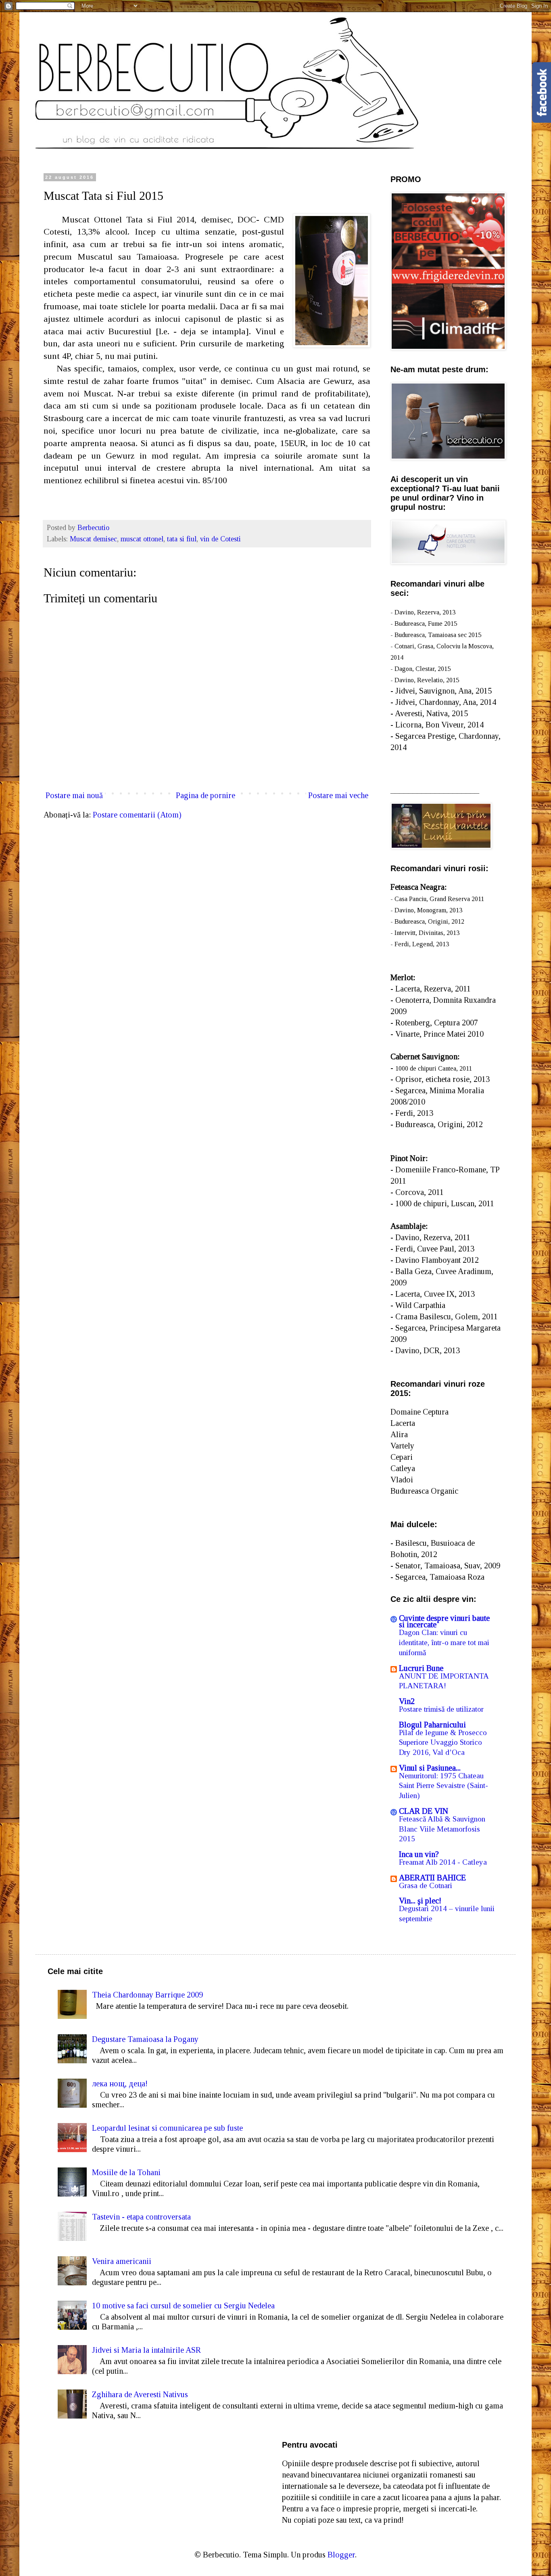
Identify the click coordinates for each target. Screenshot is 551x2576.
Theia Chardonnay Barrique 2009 (147, 1995)
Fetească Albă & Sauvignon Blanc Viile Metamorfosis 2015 (442, 1829)
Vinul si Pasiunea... (430, 1768)
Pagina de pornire (206, 795)
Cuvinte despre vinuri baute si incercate (444, 1621)
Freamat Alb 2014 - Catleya (443, 1862)
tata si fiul (182, 539)
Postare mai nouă (74, 795)
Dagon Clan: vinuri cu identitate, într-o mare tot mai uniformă (444, 1642)
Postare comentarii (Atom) (137, 815)
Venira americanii (122, 2261)
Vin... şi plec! (420, 1901)
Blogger (341, 2555)
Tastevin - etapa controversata (141, 2217)
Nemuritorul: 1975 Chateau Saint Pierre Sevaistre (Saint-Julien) (444, 1786)
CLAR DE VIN (424, 1811)
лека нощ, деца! (120, 2083)
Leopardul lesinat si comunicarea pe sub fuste (167, 2128)
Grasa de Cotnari (426, 1885)
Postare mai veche (338, 795)
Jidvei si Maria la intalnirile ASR (146, 2350)
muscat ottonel (142, 539)
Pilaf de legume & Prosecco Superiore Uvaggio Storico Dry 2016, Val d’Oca (443, 1742)
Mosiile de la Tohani (126, 2172)
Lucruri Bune (421, 1668)
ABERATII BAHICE (432, 1878)
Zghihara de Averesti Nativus (140, 2394)
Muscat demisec (93, 539)
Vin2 (407, 1701)
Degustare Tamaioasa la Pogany (145, 2039)
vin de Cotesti (220, 539)
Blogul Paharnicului (432, 1725)
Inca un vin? (419, 1854)
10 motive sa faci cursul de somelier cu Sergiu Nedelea (183, 2306)
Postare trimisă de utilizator (441, 1709)
